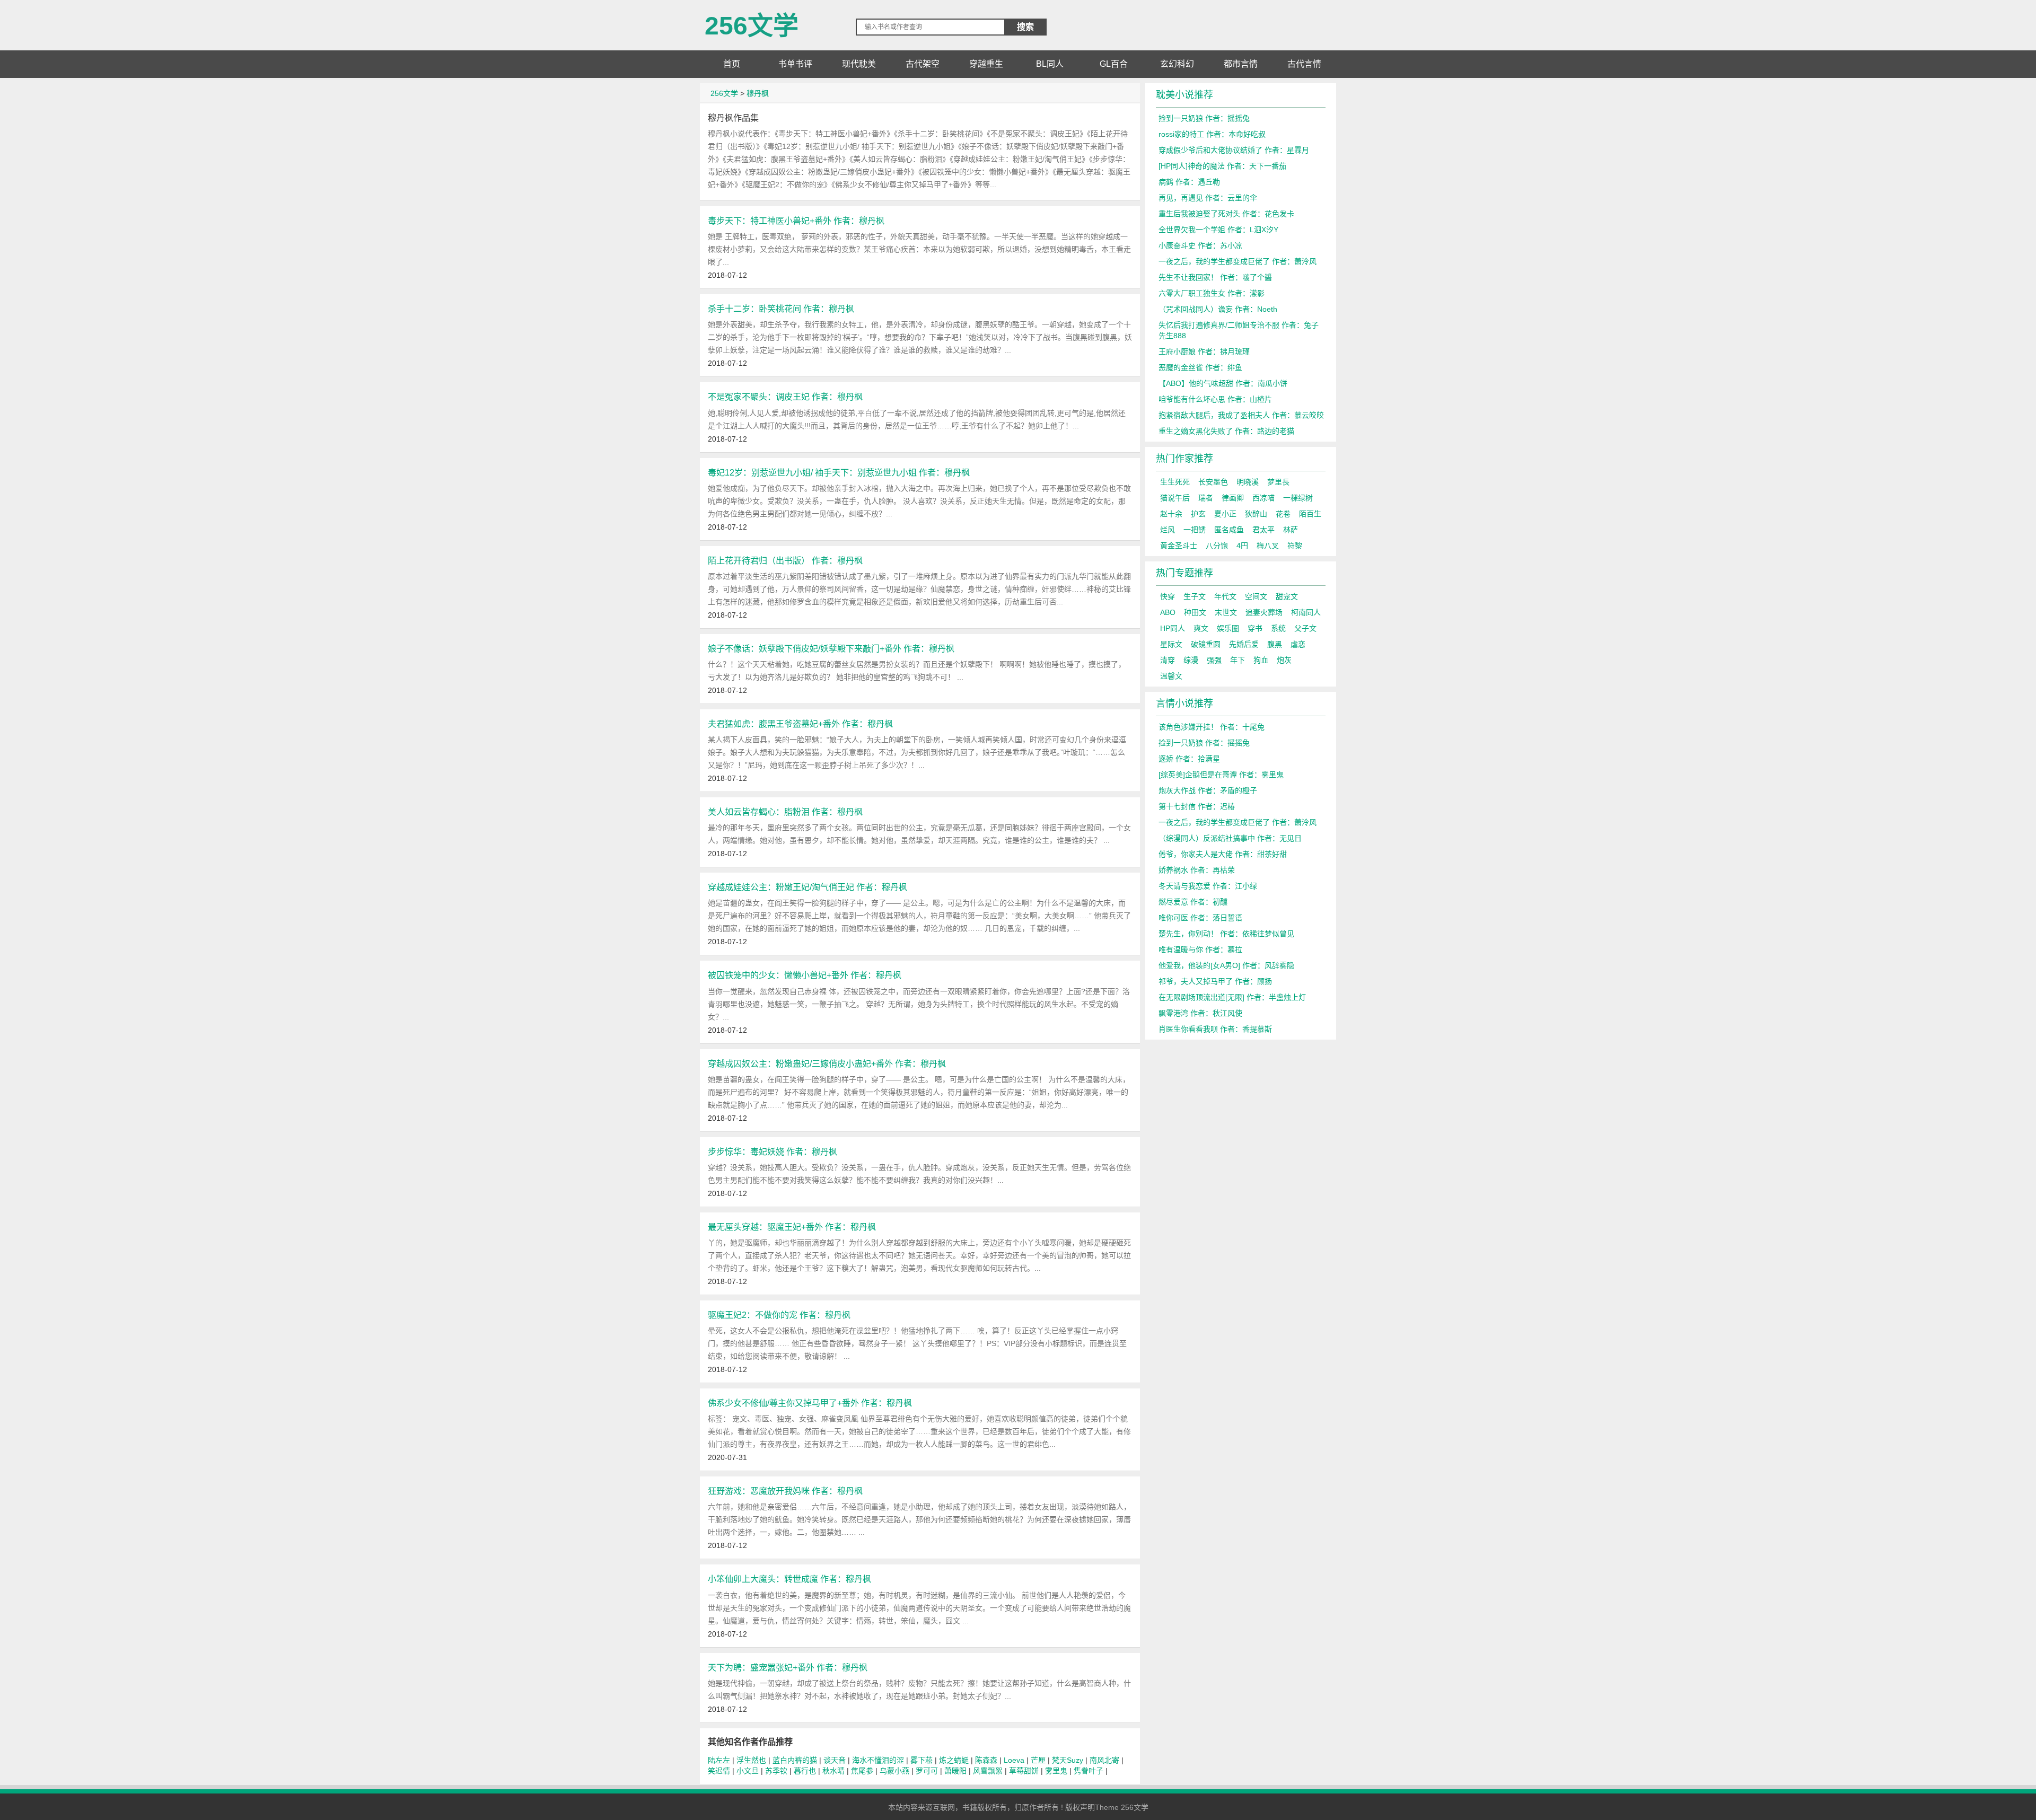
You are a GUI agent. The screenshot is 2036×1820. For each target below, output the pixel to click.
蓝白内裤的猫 (795, 1760)
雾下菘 (922, 1760)
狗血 (1261, 660)
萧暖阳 (955, 1771)
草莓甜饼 (1024, 1771)
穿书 (1255, 628)
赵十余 (1171, 514)
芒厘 (1038, 1760)
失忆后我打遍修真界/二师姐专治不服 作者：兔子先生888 (1239, 330)
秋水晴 (833, 1771)
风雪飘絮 (988, 1771)
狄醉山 (1256, 514)
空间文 (1256, 596)
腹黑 (1275, 644)
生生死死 (1175, 482)
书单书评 (795, 64)
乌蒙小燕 (894, 1771)
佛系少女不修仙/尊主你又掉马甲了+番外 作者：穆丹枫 (810, 1403)
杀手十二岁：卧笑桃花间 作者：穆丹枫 (781, 309)
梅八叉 (1268, 546)
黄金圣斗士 (1179, 546)
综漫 (1191, 660)
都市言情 (1241, 64)
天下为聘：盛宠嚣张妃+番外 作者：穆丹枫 (788, 1667)
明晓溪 (1248, 482)
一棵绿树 (1298, 498)
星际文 (1171, 644)
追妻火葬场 (1264, 612)
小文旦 (748, 1771)
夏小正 (1225, 514)
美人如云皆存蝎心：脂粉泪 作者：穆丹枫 (785, 812)
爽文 (1201, 628)
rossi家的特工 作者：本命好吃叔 (1212, 134)
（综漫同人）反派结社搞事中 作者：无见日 (1230, 838)
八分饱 (1217, 546)
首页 (732, 64)
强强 (1214, 660)
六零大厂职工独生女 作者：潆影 (1212, 293)
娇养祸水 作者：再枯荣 (1197, 870)
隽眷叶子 (1089, 1771)
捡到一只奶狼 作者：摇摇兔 (1204, 118)
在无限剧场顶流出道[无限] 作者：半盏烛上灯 (1232, 997)
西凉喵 (1263, 498)
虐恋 (1298, 644)
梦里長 (1278, 482)
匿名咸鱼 (1229, 530)
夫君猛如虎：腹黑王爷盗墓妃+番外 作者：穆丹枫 (800, 724)
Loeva (1014, 1760)
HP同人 (1173, 628)
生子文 (1195, 596)
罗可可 (927, 1771)
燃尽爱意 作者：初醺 (1193, 902)
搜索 (1025, 27)
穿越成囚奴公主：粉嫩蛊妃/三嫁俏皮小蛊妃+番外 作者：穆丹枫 (827, 1063)
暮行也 (805, 1771)
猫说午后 (1175, 498)
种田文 (1195, 612)
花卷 (1283, 514)
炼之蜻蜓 (954, 1760)
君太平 (1263, 530)
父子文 (1305, 628)
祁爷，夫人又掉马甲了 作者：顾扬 (1215, 981)
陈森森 (986, 1760)
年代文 (1225, 596)
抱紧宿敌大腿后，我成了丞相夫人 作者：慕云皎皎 (1241, 415)
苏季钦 (776, 1771)
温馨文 (1171, 676)
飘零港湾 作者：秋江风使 (1200, 1013)
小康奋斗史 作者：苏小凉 (1200, 245)
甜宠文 (1287, 596)
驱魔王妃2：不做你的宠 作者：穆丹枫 (779, 1315)
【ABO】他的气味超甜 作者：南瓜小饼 (1223, 383)
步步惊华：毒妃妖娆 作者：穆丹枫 (773, 1151)
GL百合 (1114, 64)
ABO (1168, 612)
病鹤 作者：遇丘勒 (1189, 182)
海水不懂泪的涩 (878, 1760)
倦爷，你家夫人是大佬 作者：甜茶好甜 (1223, 854)
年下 (1238, 660)
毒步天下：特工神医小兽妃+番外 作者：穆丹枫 (796, 221)
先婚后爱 (1244, 644)
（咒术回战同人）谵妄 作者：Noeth (1218, 309)
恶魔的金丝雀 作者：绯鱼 (1200, 367)
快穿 (1168, 596)
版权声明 (1080, 1807)
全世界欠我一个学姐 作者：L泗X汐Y (1218, 230)
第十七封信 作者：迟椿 (1197, 806)
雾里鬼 (1056, 1771)
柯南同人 (1306, 612)
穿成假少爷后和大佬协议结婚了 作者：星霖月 (1234, 150)
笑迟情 (719, 1771)
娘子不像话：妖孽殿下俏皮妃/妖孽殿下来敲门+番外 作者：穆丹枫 (831, 648)
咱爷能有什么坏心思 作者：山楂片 (1215, 399)
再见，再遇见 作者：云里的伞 (1208, 198)
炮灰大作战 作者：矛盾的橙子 (1208, 790)
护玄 (1198, 514)
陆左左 (719, 1760)
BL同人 (1050, 64)
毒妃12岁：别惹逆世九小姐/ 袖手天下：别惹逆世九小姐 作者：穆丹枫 (839, 472)
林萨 (1291, 530)
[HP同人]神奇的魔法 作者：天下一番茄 (1222, 166)
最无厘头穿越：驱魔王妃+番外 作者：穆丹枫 (792, 1227)
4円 (1242, 546)
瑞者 (1206, 498)
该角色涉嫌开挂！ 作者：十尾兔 (1212, 727)
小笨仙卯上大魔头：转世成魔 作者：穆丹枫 (789, 1579)
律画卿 (1233, 498)
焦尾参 (862, 1771)
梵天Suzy (1068, 1760)
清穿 (1168, 660)
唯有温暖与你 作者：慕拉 (1200, 949)
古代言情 (1304, 64)
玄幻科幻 (1177, 64)
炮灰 (1284, 660)
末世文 (1226, 612)
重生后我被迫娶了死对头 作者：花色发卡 (1226, 214)
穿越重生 (986, 64)
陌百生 (1310, 514)
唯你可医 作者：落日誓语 (1200, 918)
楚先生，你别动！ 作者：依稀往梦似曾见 (1226, 934)
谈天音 (835, 1760)
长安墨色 (1213, 482)
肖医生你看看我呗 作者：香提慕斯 (1215, 1029)
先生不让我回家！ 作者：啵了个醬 (1215, 277)
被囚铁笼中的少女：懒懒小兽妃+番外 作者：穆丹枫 (805, 975)
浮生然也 (751, 1760)
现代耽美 (859, 64)
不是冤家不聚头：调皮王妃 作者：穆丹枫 (785, 397)
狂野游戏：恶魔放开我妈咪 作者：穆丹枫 (785, 1491)
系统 (1278, 628)
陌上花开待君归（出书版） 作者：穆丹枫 (785, 560)
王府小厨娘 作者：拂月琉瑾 (1204, 351)
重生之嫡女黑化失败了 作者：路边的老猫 (1226, 431)
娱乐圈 (1228, 628)
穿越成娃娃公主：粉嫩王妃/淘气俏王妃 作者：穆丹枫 (808, 887)
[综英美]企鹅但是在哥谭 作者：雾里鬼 (1221, 775)
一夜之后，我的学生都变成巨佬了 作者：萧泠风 (1238, 261)
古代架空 (923, 64)
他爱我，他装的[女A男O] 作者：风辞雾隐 (1226, 965)
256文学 (752, 21)
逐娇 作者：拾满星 (1189, 759)
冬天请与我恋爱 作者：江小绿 (1208, 886)
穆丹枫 (758, 93)
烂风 (1168, 530)
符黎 (1295, 546)
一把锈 (1195, 530)
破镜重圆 (1206, 644)
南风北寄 (1104, 1760)
